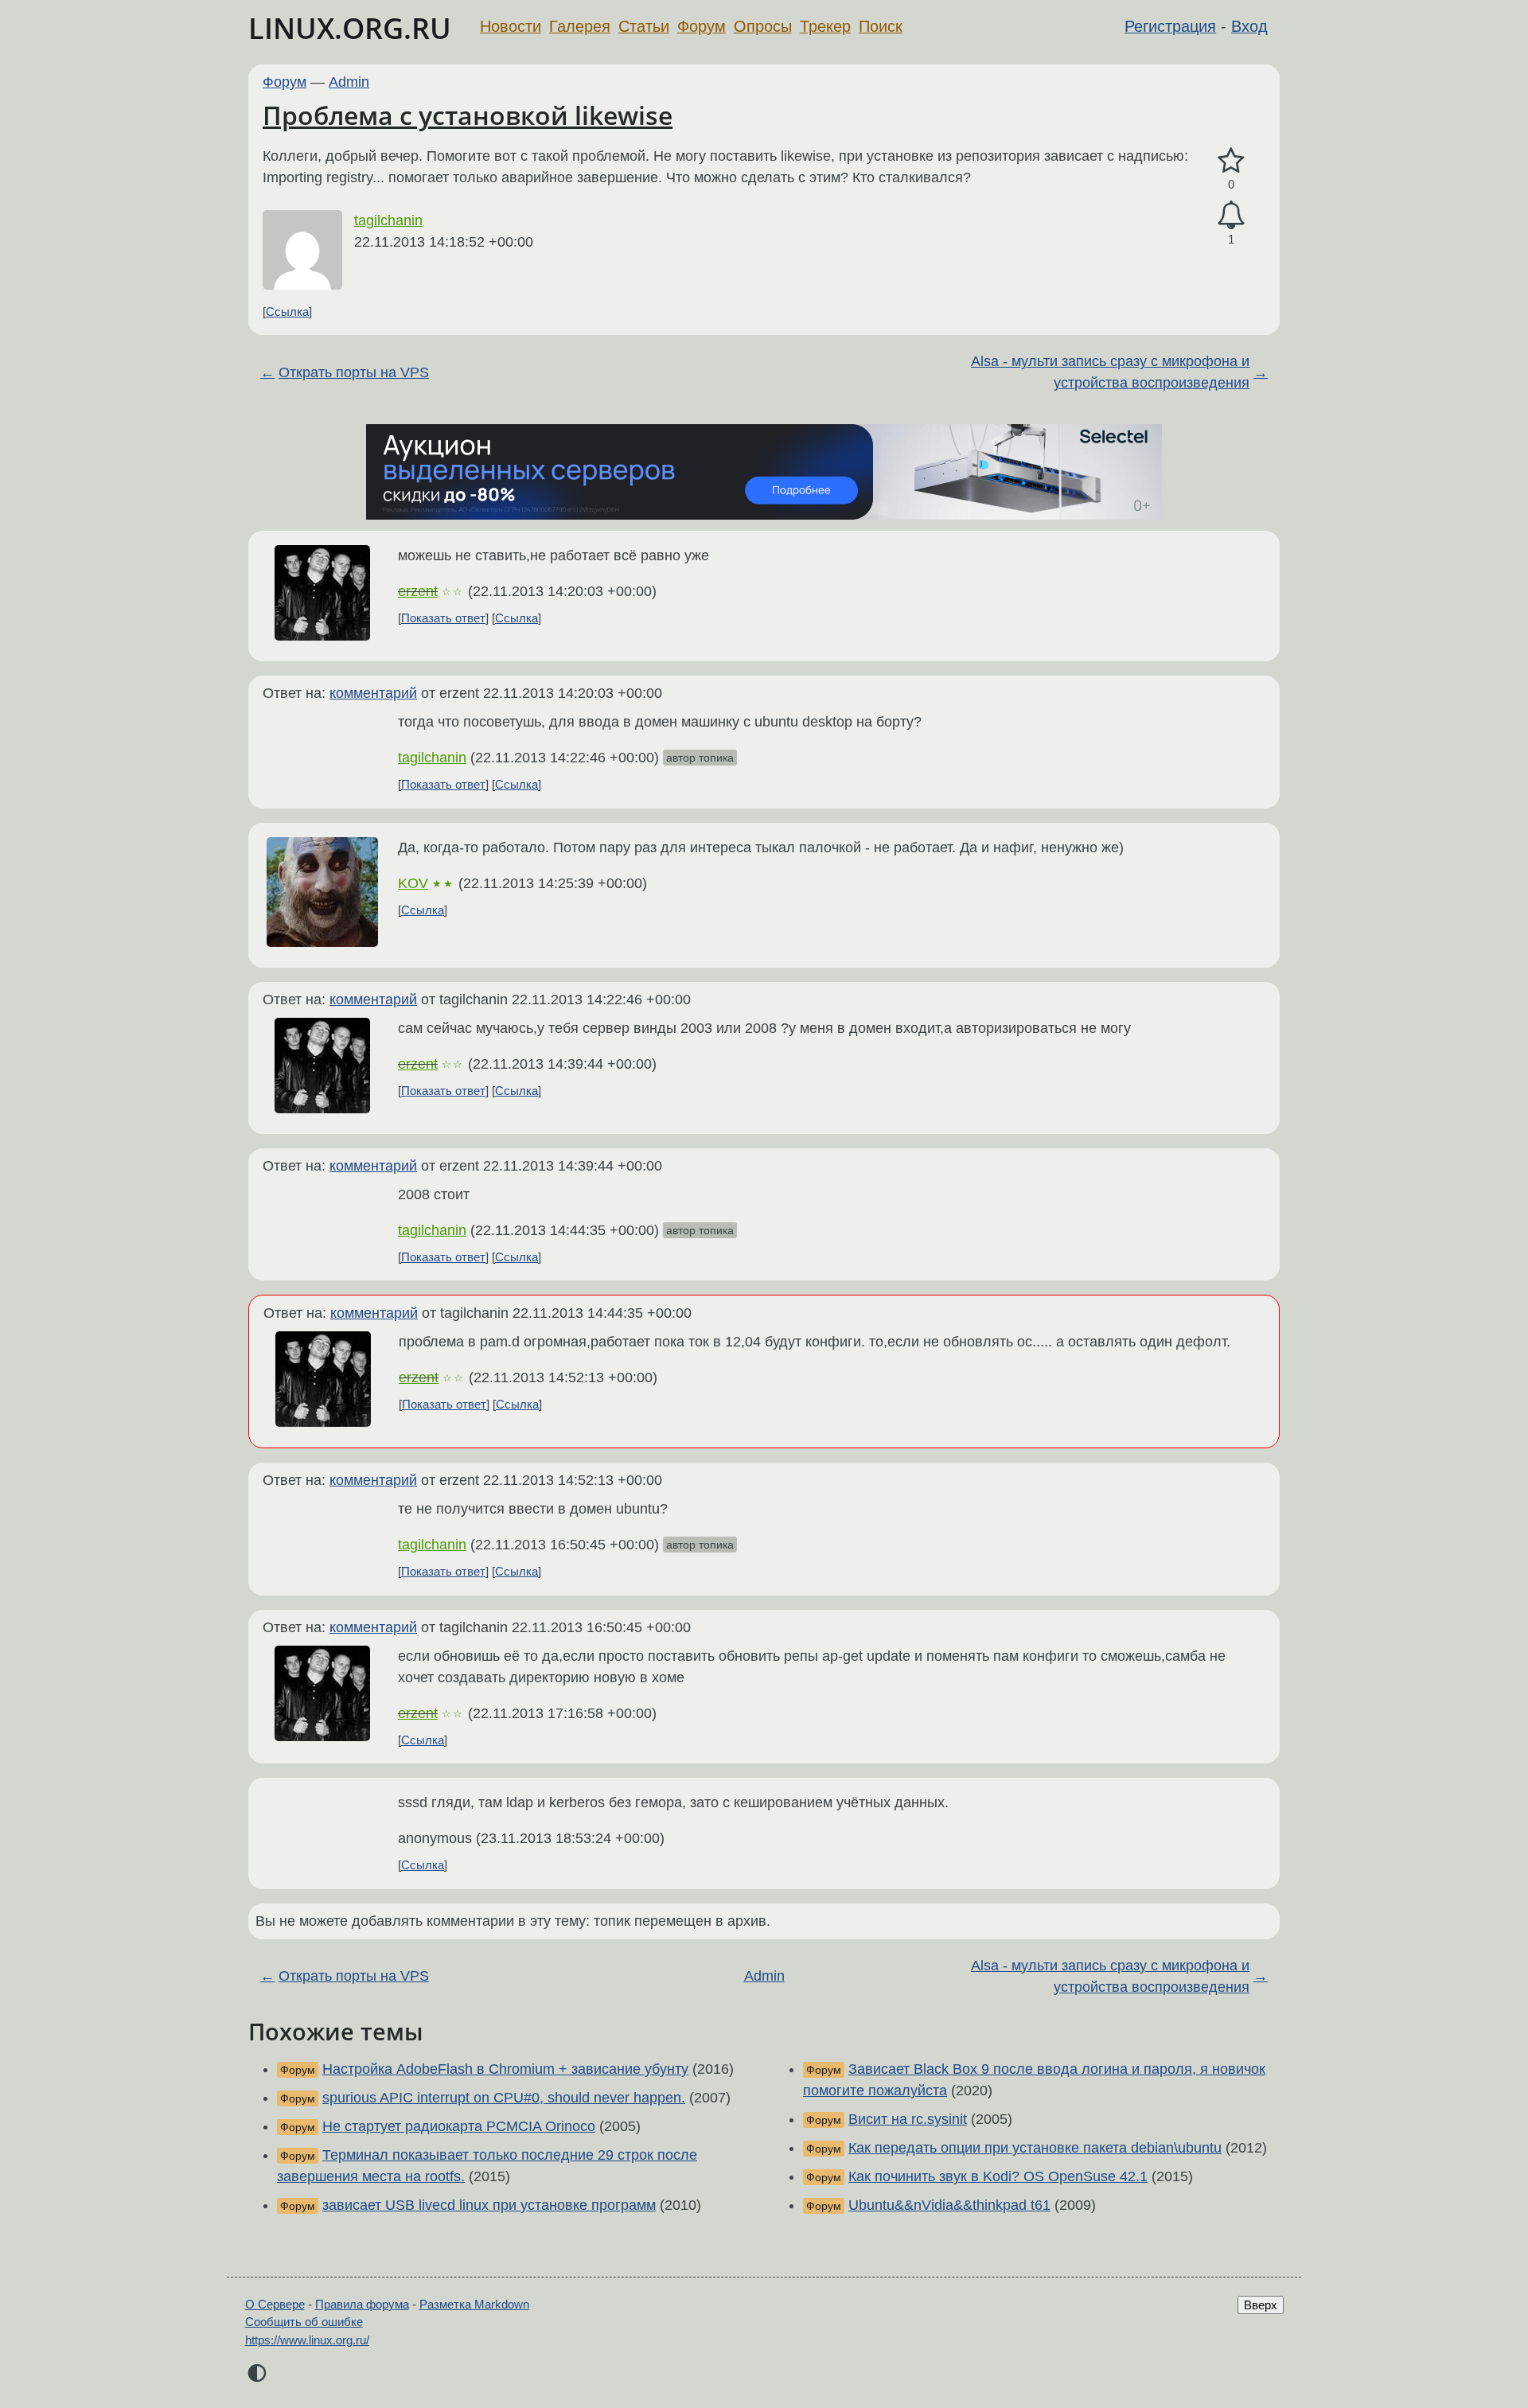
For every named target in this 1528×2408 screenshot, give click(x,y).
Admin (349, 82)
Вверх (1261, 2305)
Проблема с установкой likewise (468, 115)
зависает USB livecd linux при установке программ (489, 2205)
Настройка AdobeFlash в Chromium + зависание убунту (505, 2069)
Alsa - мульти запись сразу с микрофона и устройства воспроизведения (1110, 372)
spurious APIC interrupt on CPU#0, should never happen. (504, 2098)
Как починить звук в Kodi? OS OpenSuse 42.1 (998, 2176)
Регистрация (1170, 26)
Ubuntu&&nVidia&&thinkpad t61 (949, 2205)
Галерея (580, 26)
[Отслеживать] (1231, 215)
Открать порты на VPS (354, 372)
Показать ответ (443, 618)
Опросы (763, 26)
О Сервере (275, 2304)
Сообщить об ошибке (304, 2322)
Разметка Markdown (474, 2304)
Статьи (644, 26)
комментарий (373, 693)
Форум (702, 26)
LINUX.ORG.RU (350, 28)
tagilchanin (388, 220)
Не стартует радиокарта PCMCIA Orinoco (459, 2126)
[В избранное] (1231, 161)
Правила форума (362, 2304)
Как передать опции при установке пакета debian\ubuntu (1035, 2148)
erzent (418, 591)
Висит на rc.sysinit (908, 2119)
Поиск (881, 26)
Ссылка (287, 312)
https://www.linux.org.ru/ (307, 2340)
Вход (1249, 26)
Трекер (825, 26)
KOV (413, 883)
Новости (511, 26)
